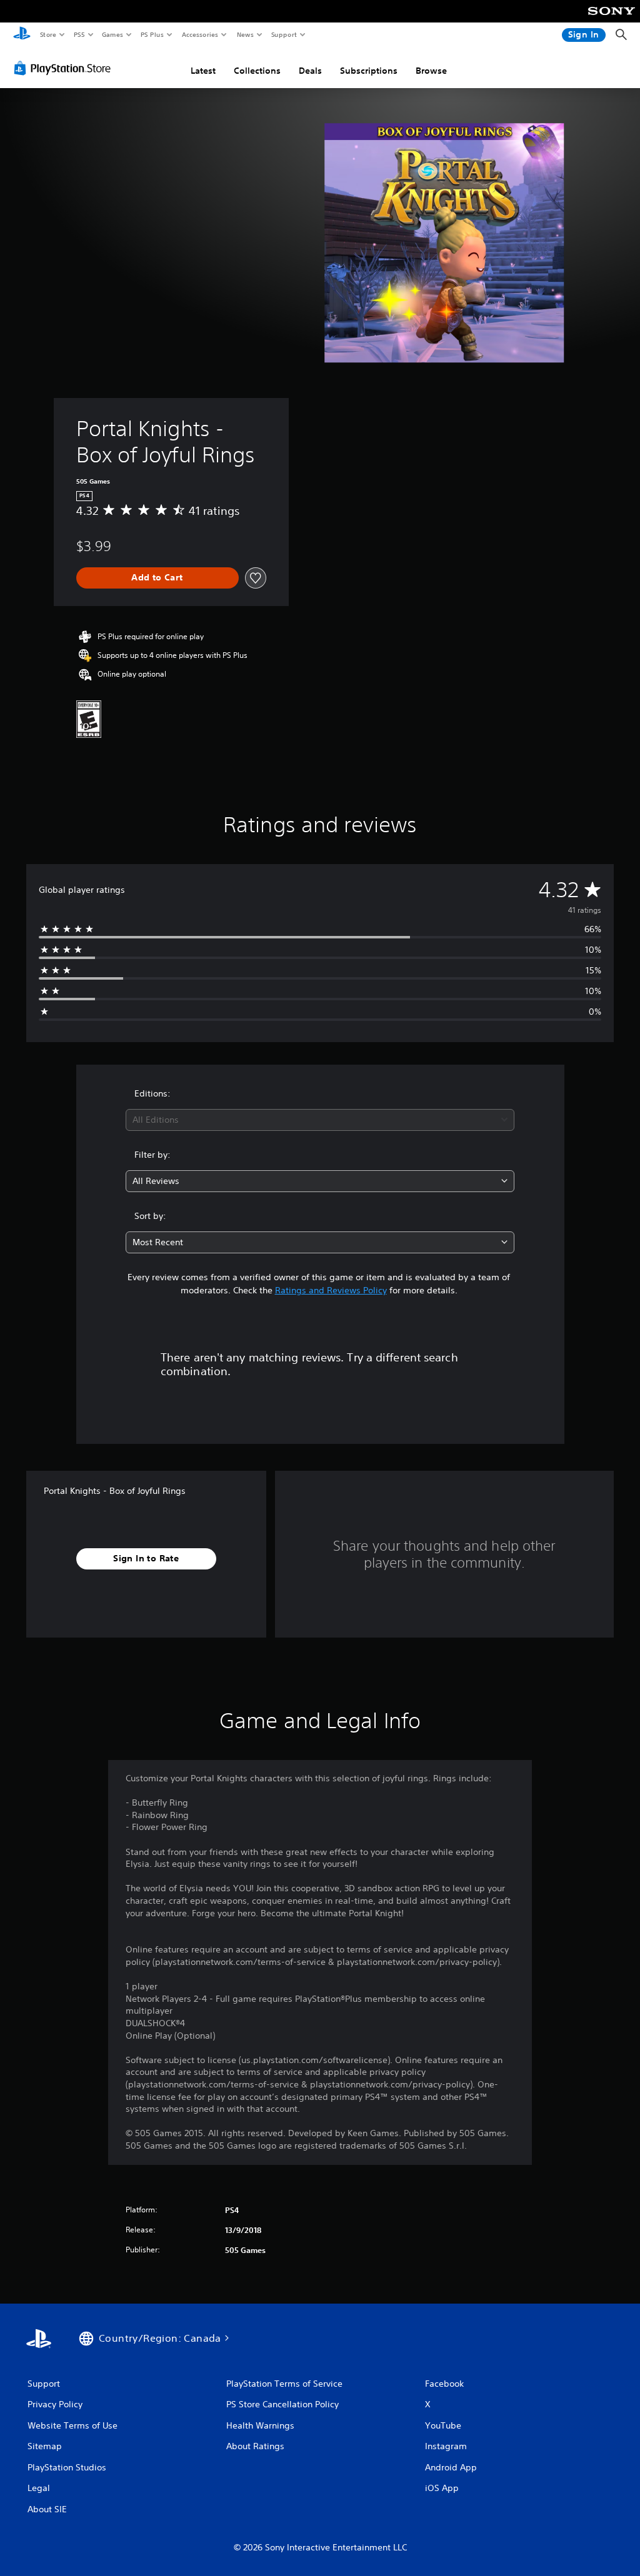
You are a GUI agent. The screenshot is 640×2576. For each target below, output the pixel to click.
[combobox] (320, 1120)
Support (283, 34)
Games (112, 34)
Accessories (199, 34)
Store (48, 34)
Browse (431, 71)
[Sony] (612, 19)
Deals (310, 71)
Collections (257, 71)
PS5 (79, 34)
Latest (203, 71)
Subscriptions (369, 71)
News (245, 34)
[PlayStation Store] (65, 68)
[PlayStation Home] (22, 35)
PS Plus (152, 34)
